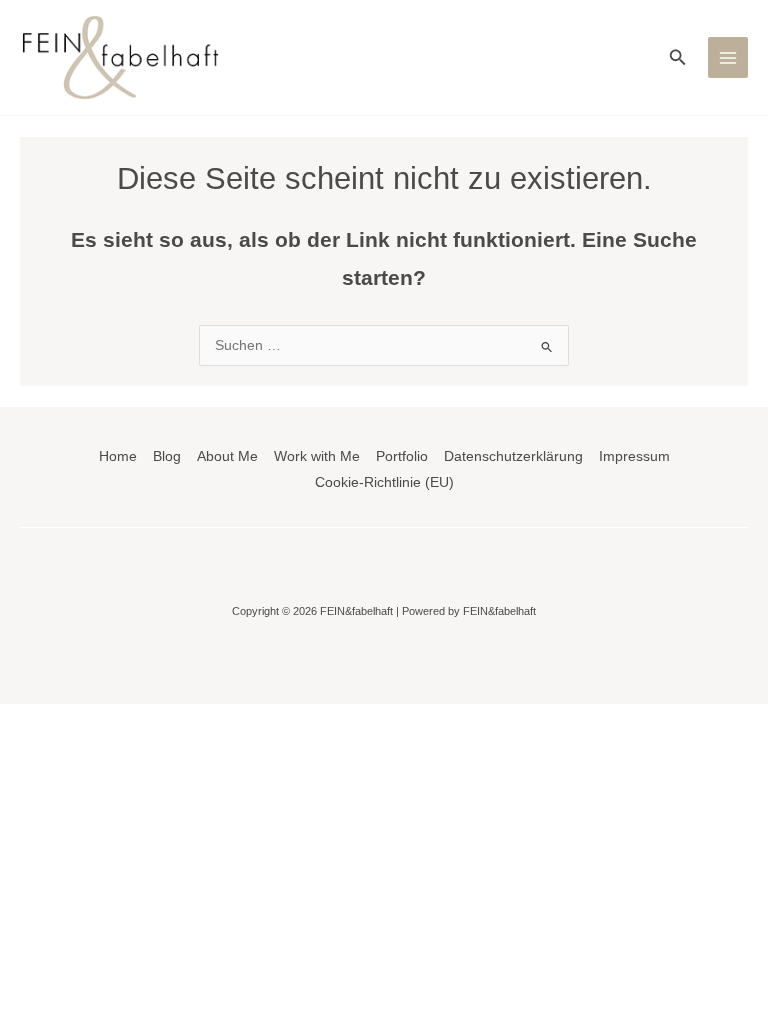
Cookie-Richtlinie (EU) (384, 482)
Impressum (634, 456)
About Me (227, 456)
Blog (167, 456)
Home (118, 456)
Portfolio (402, 456)
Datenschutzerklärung (513, 456)
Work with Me (317, 456)
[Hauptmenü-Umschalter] (728, 57)
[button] (678, 58)
